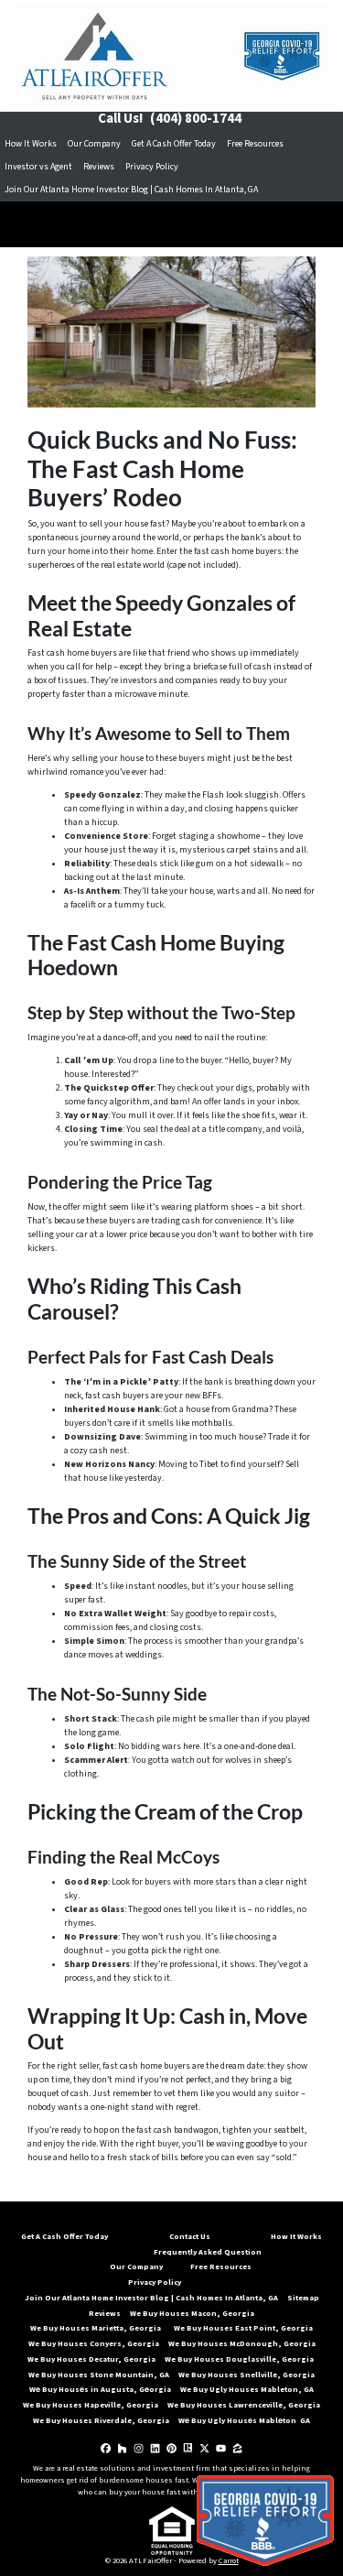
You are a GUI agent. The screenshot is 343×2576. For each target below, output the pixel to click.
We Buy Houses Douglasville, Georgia (240, 2359)
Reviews (99, 167)
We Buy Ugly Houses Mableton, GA (247, 2389)
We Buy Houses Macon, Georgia (192, 2313)
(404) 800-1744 (196, 119)
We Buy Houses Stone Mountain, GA (99, 2375)
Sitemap (303, 2298)
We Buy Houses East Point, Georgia (243, 2328)
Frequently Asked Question (208, 2252)
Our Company (94, 144)
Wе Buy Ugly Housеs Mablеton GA (244, 2420)
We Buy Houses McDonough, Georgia (242, 2343)
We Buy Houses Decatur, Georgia (91, 2359)
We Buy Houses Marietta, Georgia (97, 2328)
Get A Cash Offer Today (174, 144)
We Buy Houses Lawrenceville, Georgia (244, 2405)
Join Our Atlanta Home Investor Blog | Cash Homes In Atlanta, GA (131, 190)
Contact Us (190, 2236)
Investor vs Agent (38, 167)
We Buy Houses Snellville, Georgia (247, 2375)
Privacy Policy (152, 167)
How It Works (31, 144)
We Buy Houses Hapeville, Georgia (91, 2405)
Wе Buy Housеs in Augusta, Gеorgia (100, 2389)
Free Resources (255, 144)
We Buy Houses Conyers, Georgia (94, 2343)
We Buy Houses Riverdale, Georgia (101, 2420)
